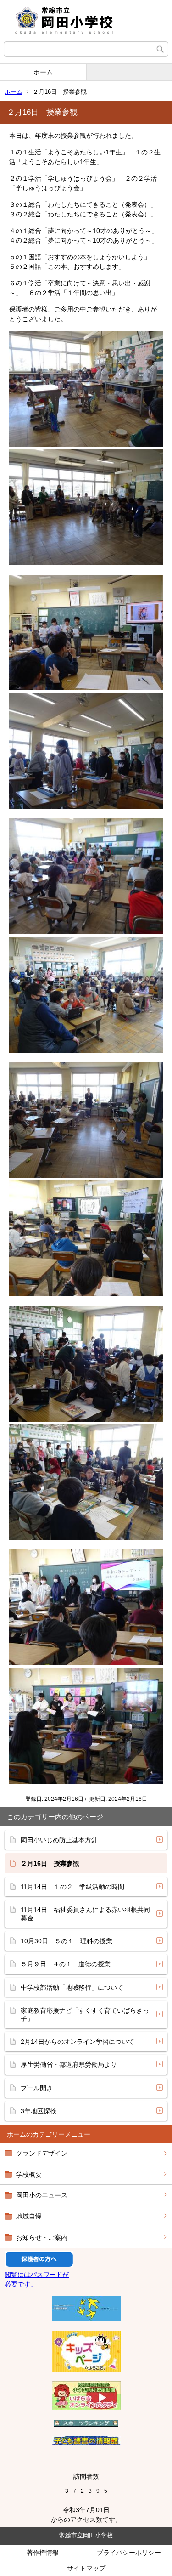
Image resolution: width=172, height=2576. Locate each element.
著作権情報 (43, 2553)
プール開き (37, 2088)
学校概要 (29, 2174)
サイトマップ (86, 2568)
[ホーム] (86, 21)
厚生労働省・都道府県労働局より (69, 2065)
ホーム (43, 72)
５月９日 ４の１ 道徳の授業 (66, 1964)
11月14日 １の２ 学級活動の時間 (72, 1887)
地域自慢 (29, 2216)
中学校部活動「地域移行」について (72, 1987)
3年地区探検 (39, 2111)
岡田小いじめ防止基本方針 (59, 1840)
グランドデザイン (42, 2153)
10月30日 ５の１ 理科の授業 (67, 1941)
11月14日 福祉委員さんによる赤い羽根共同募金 (85, 1914)
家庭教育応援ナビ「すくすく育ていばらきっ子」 (85, 2014)
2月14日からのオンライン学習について (78, 2042)
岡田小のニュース (42, 2195)
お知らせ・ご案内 (42, 2237)
